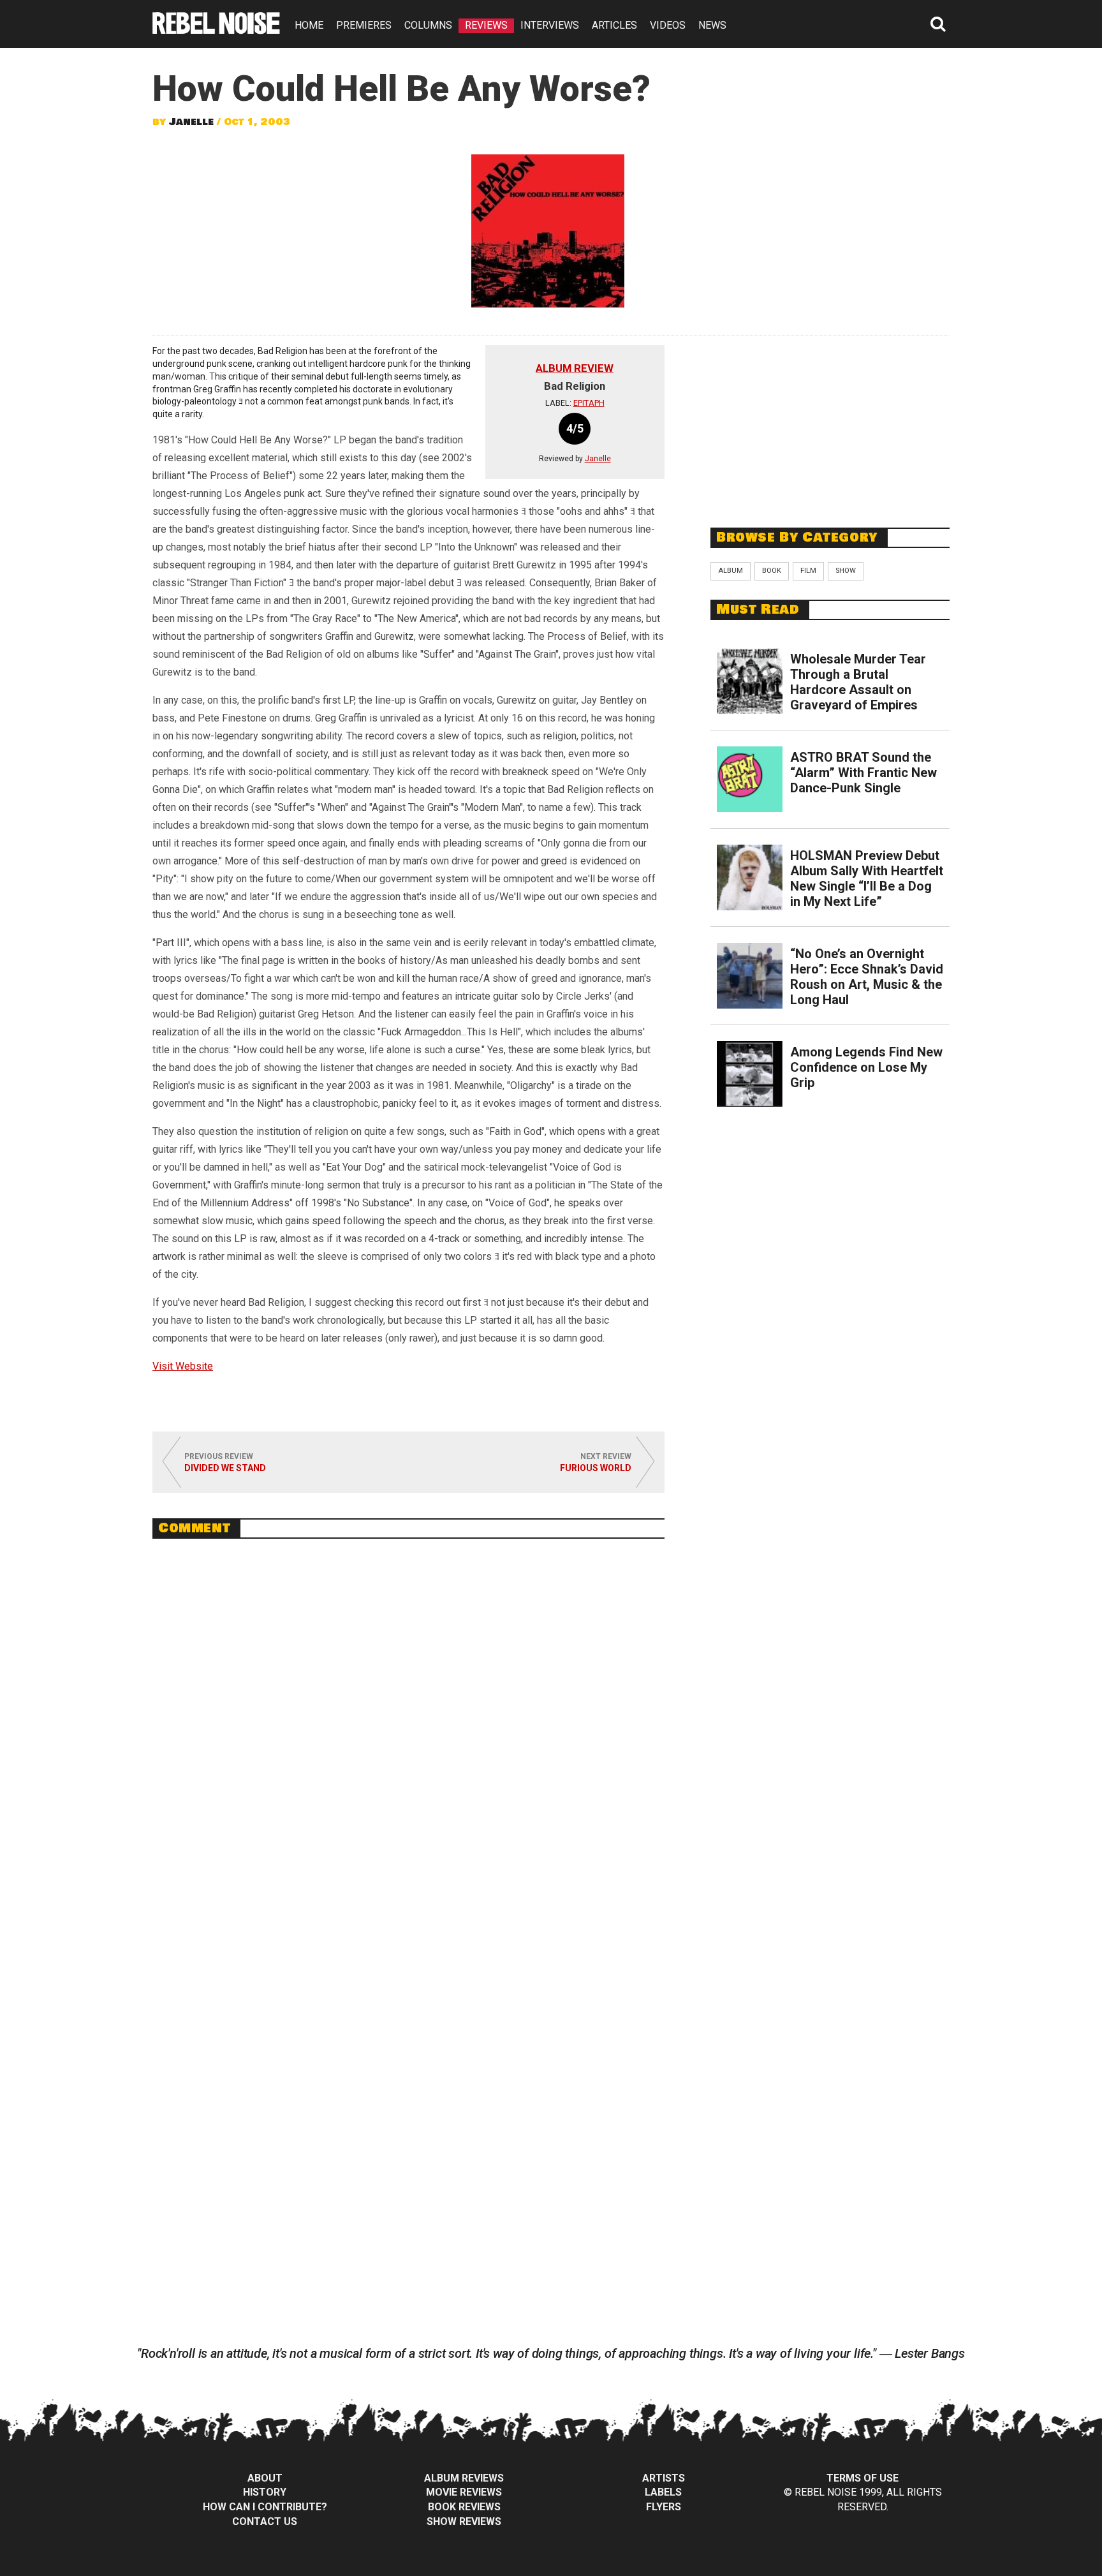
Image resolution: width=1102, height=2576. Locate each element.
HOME (309, 25)
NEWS (712, 25)
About (265, 2478)
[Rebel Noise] (216, 30)
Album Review (575, 368)
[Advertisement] (830, 425)
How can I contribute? (265, 2507)
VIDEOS (668, 25)
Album (731, 571)
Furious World (596, 1468)
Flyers (664, 2507)
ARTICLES (614, 25)
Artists (664, 2478)
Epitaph (589, 403)
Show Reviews (464, 2521)
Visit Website (183, 1366)
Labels (663, 2492)
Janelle (191, 122)
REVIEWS (486, 25)
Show (846, 571)
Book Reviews (464, 2507)
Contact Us (265, 2521)
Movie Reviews (464, 2492)
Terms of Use (863, 2478)
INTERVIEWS (550, 25)
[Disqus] (408, 1723)
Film (808, 571)
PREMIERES (364, 25)
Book (772, 571)
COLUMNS (428, 25)
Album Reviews (464, 2478)
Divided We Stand (225, 1468)
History (265, 2492)
